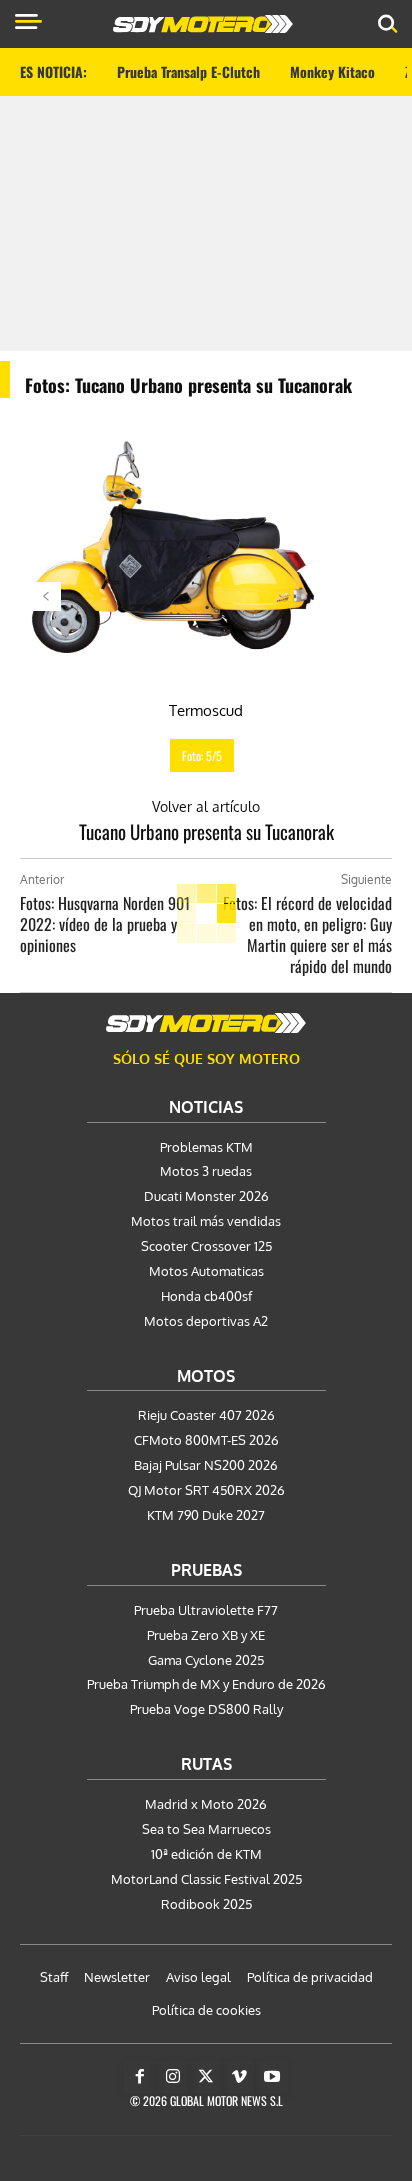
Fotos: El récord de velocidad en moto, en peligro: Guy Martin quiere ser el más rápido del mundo (307, 934)
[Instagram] (173, 2077)
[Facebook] (140, 2077)
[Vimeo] (239, 2077)
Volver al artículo (206, 806)
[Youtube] (272, 2077)
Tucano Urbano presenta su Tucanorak (206, 831)
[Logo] (203, 24)
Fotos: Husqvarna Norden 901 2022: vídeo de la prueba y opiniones (105, 924)
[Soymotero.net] (206, 1023)
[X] (206, 2077)
